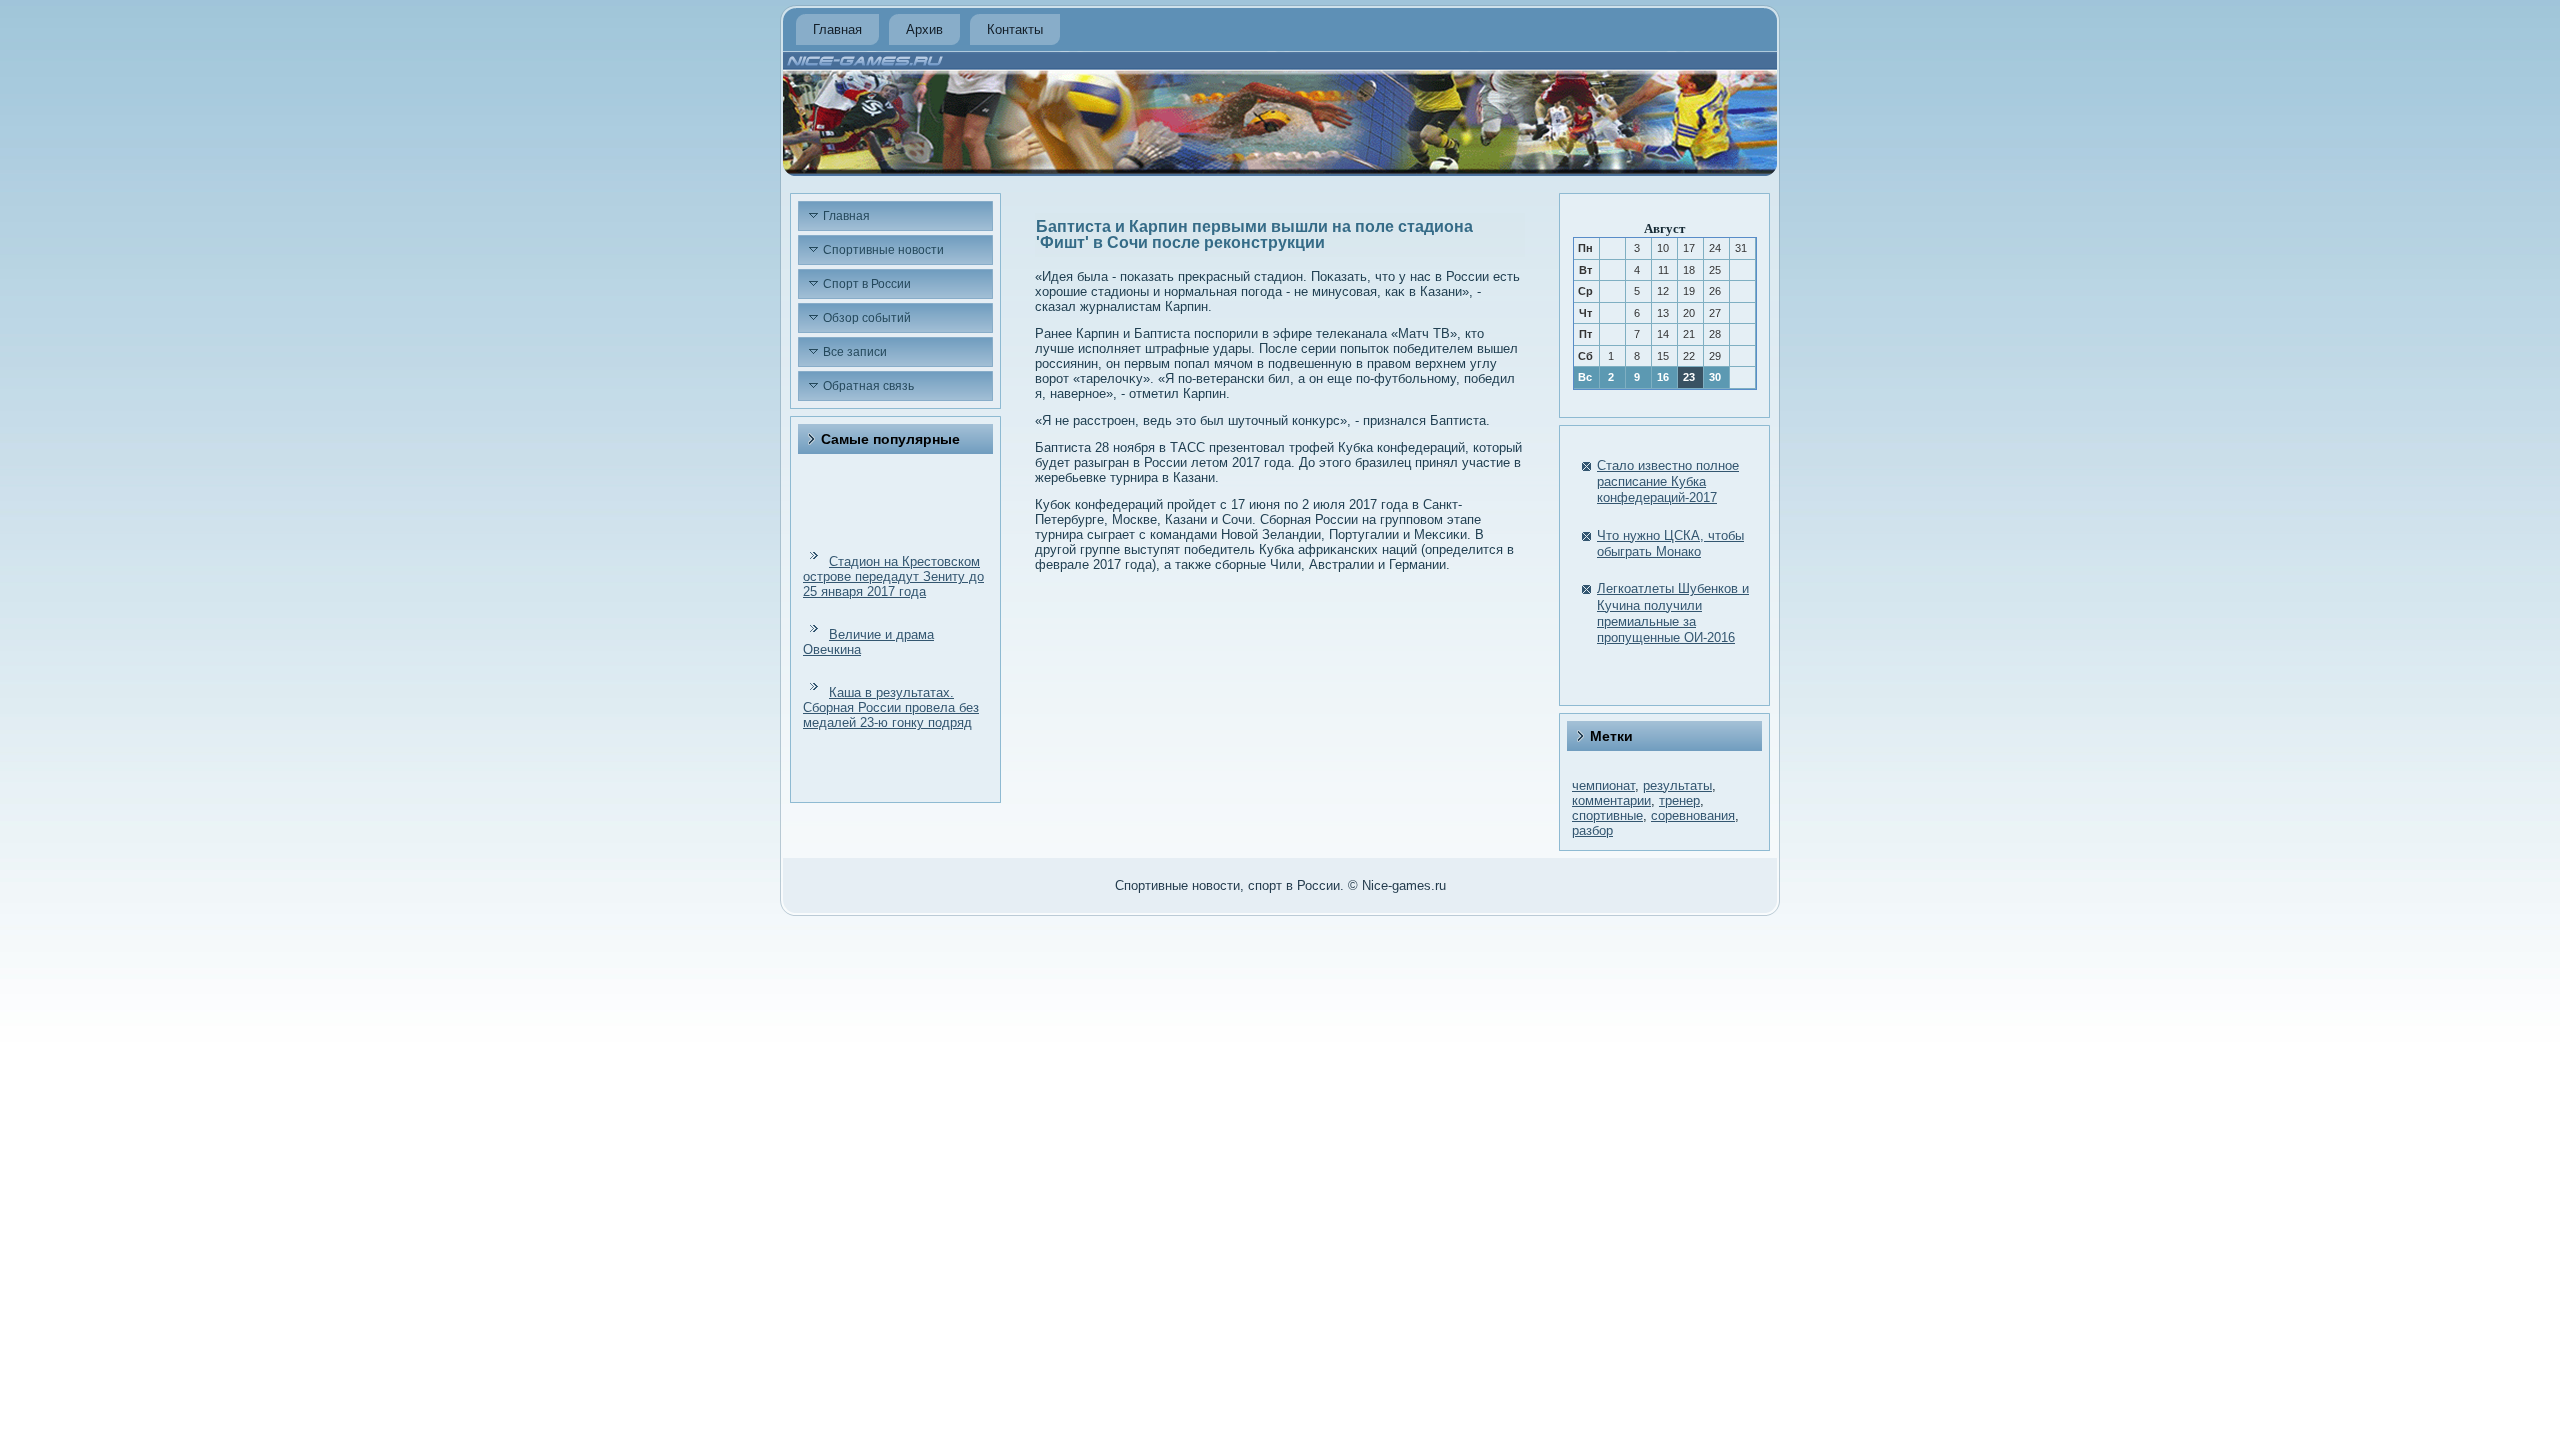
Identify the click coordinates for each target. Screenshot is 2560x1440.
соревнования (1693, 815)
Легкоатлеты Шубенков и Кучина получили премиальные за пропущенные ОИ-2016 (1673, 613)
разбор (1592, 830)
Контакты (1015, 29)
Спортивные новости (883, 250)
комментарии (1611, 800)
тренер (1679, 800)
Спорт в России (867, 284)
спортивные (1607, 815)
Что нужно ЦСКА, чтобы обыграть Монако (1670, 543)
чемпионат (1603, 785)
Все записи (855, 352)
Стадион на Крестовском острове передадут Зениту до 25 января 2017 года (893, 576)
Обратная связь (868, 386)
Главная (837, 29)
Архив (924, 29)
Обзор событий (867, 318)
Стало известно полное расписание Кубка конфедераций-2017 (1668, 482)
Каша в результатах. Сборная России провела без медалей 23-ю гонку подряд (891, 707)
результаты (1677, 785)
